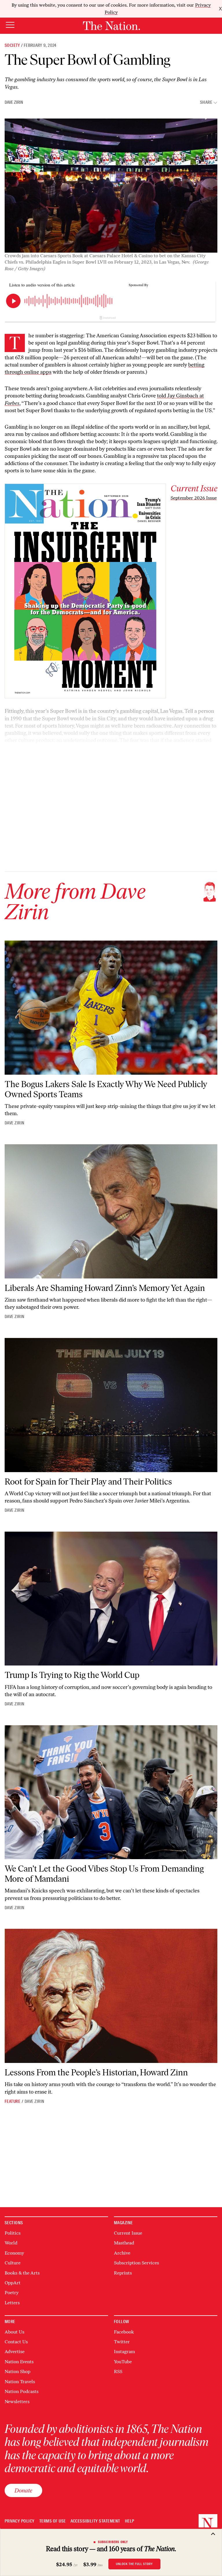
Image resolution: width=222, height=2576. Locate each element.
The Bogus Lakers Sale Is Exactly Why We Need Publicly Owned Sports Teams (106, 1089)
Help (130, 2521)
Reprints (123, 2273)
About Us (14, 2332)
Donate (23, 2490)
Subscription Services (136, 2263)
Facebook (124, 2332)
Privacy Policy (20, 2521)
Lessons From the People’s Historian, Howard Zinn (96, 2072)
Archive (122, 2253)
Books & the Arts (22, 2273)
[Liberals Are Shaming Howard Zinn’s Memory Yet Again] (111, 1211)
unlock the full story (134, 2564)
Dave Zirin (14, 102)
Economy (14, 2253)
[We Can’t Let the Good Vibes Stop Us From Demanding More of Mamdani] (111, 1792)
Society (12, 45)
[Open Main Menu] (10, 25)
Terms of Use (53, 2521)
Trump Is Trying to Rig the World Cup (72, 1675)
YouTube (123, 2362)
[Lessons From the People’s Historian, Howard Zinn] (111, 1996)
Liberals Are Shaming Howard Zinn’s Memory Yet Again (105, 1288)
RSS (118, 2371)
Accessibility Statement (95, 2521)
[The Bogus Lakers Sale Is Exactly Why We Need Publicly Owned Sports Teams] (111, 1008)
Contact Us (16, 2342)
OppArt (13, 2283)
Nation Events (19, 2362)
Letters (12, 2303)
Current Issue (128, 2233)
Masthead (124, 2243)
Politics (13, 2233)
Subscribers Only (113, 2542)
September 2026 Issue (194, 498)
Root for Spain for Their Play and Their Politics (88, 1482)
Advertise (15, 2352)
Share (206, 102)
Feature (12, 2101)
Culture (13, 2263)
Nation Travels (20, 2382)
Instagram (124, 2352)
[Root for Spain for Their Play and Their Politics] (111, 1405)
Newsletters (17, 2402)
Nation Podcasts (22, 2391)
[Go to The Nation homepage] (111, 26)
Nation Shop (17, 2371)
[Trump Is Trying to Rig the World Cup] (111, 1599)
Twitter (122, 2342)
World (11, 2243)
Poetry (12, 2293)
